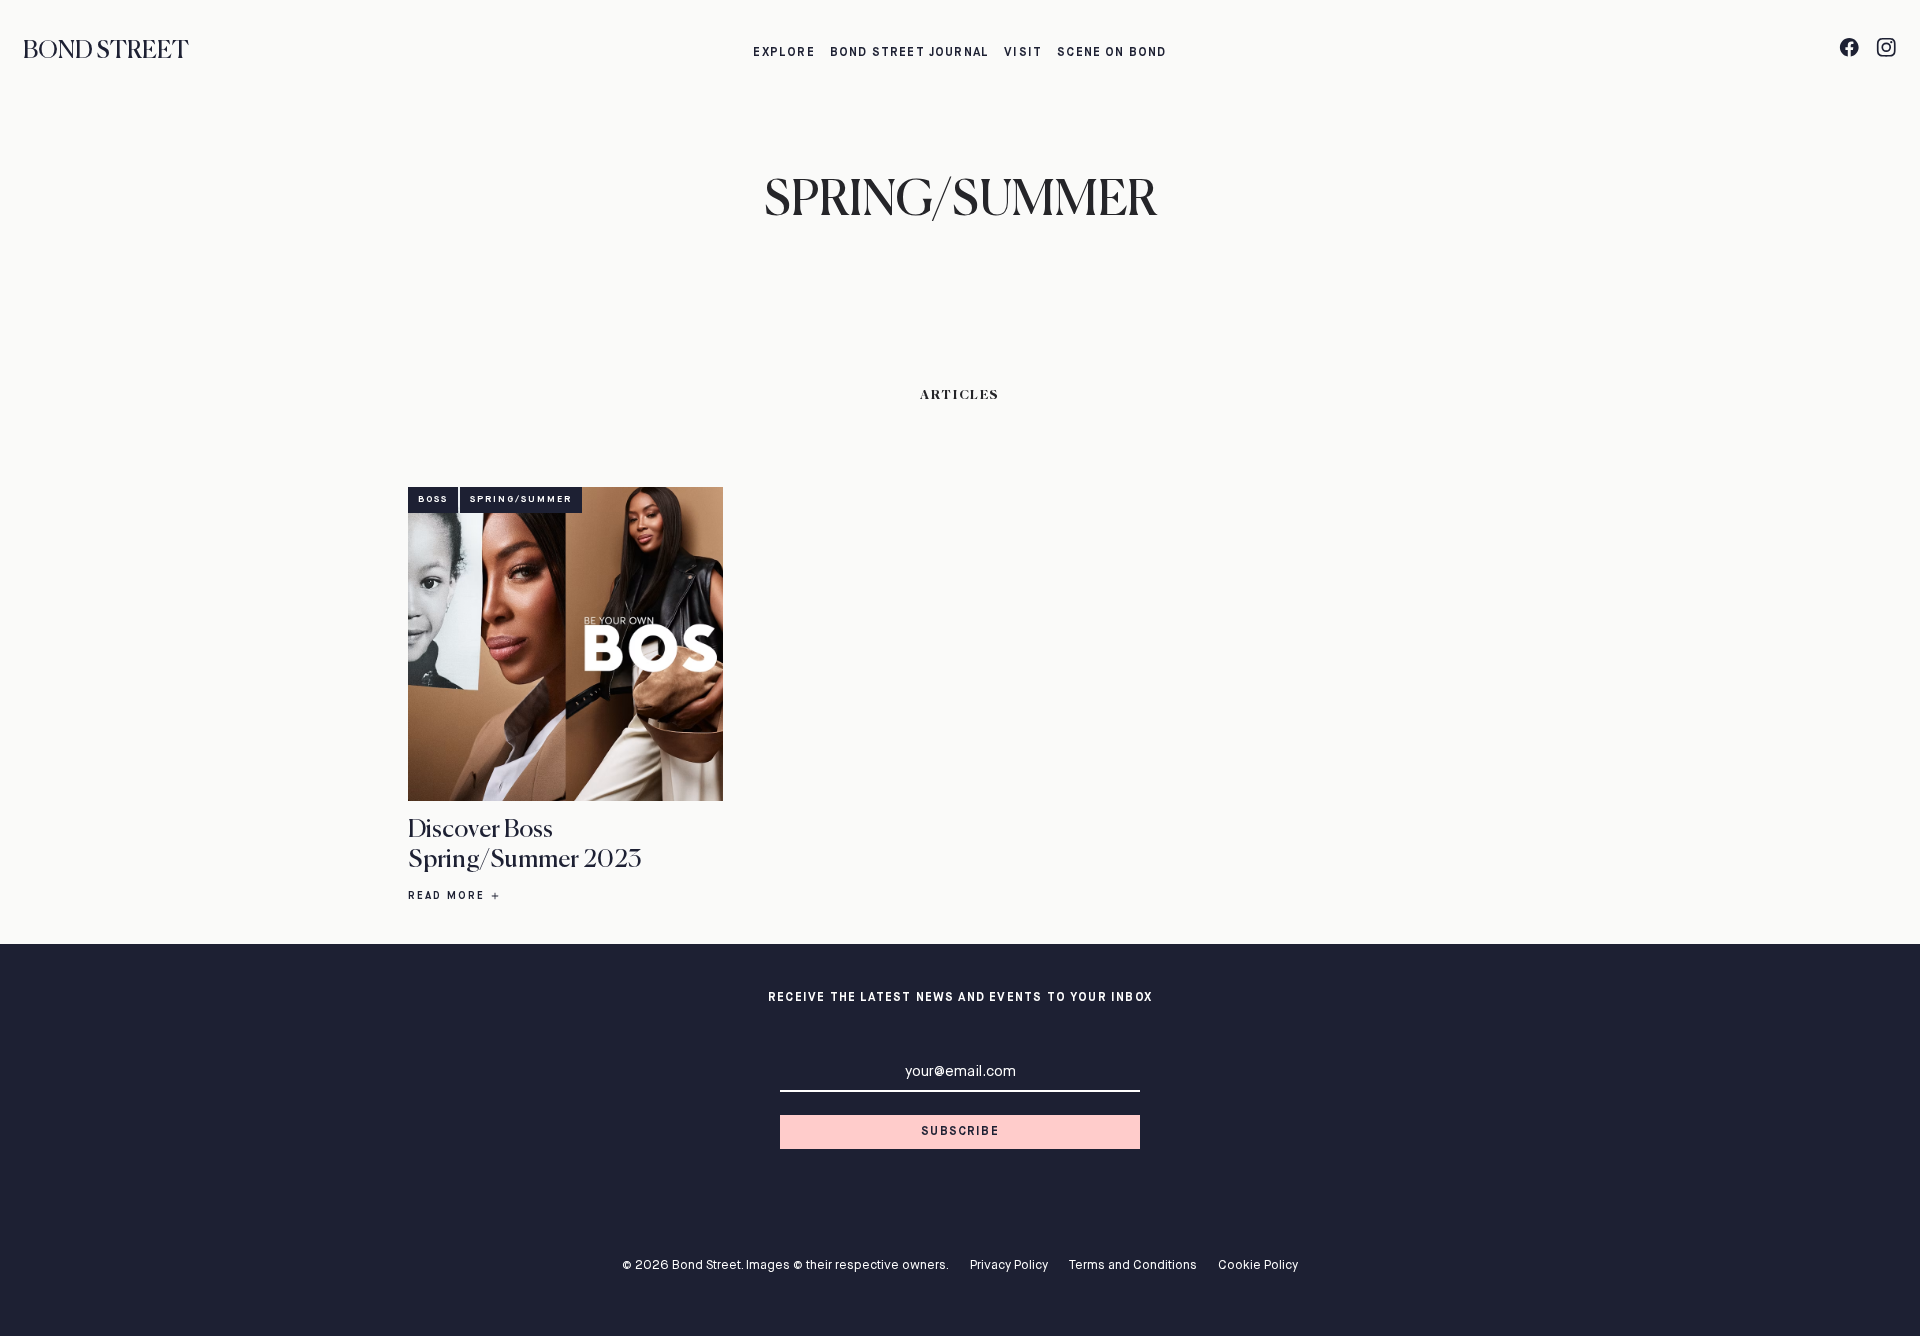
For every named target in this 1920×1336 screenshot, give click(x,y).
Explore (783, 53)
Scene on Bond (1111, 53)
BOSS (433, 499)
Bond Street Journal (910, 53)
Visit (1023, 53)
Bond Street (106, 51)
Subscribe (960, 1132)
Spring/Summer (521, 499)
